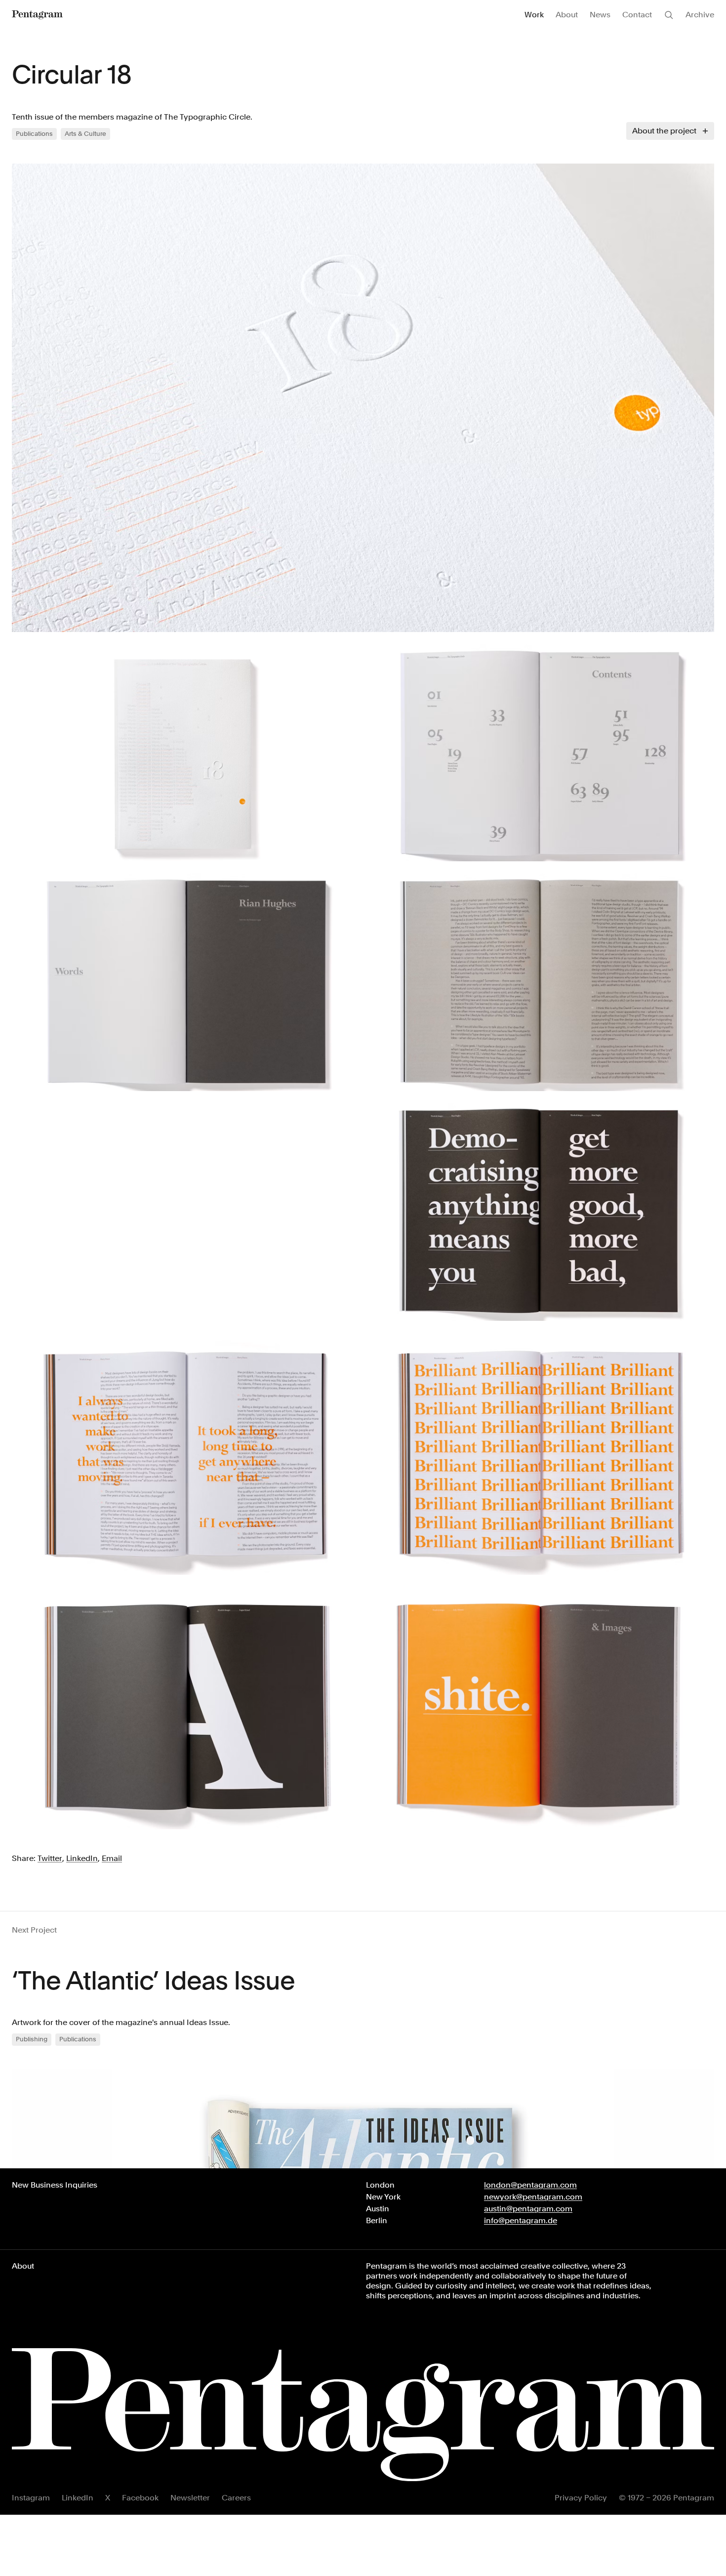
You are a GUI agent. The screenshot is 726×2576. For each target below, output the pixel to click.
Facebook (140, 2498)
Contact (637, 15)
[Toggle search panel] (669, 15)
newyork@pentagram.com (533, 2197)
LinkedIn (78, 2498)
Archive (700, 15)
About (567, 15)
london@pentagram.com (530, 2185)
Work (534, 15)
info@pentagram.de (521, 2220)
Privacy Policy (581, 2498)
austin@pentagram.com (528, 2209)
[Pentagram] (37, 15)
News (600, 15)
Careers (236, 2498)
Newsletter (190, 2498)
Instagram (31, 2498)
